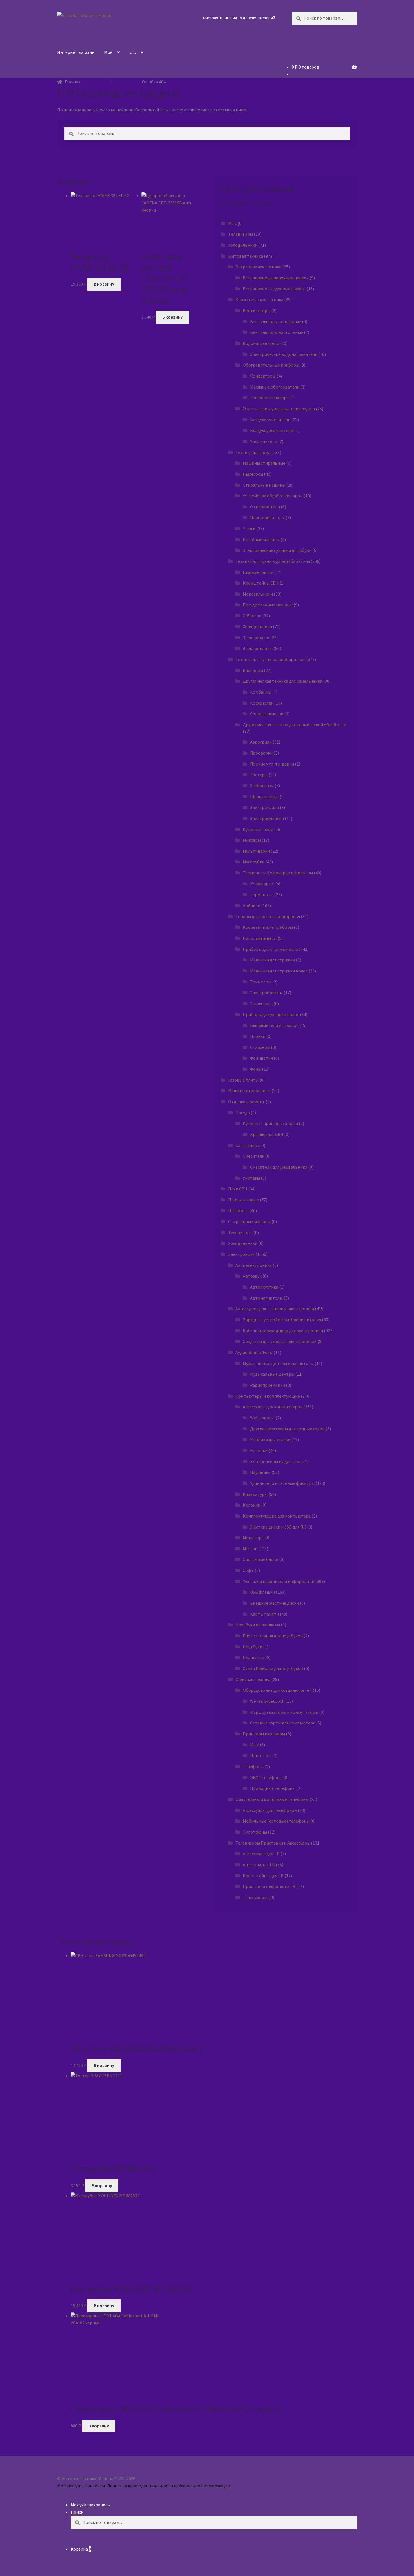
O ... (133, 52)
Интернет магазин (76, 52)
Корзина (81, 2549)
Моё (108, 52)
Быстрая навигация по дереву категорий (239, 18)
